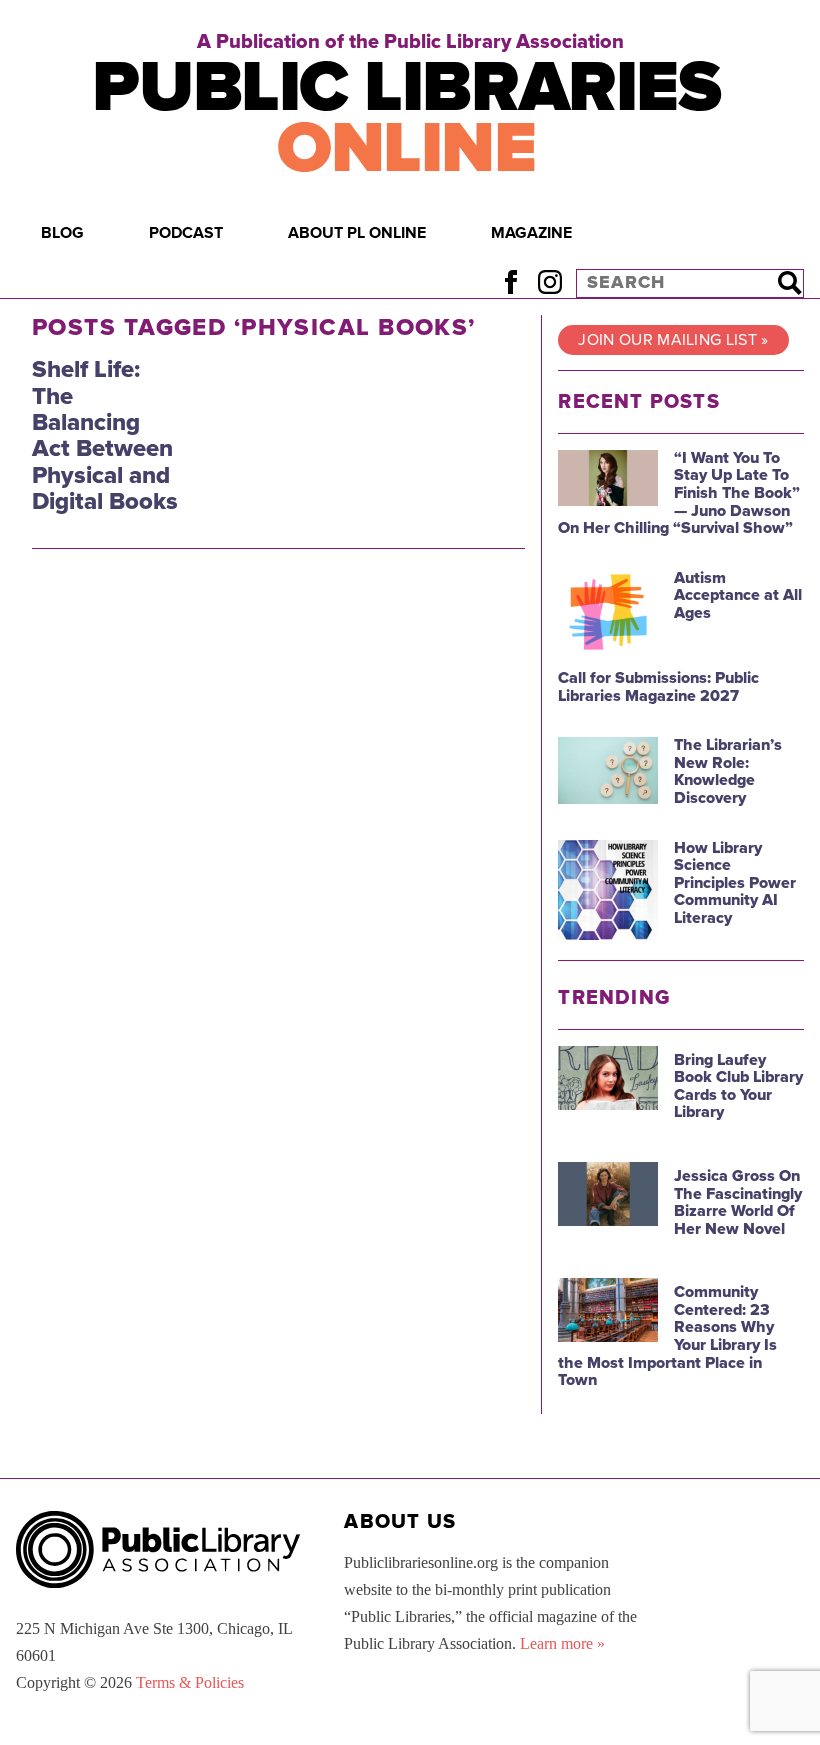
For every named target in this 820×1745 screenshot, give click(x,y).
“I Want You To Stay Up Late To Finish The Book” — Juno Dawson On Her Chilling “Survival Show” (679, 493)
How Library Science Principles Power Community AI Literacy (735, 883)
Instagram (549, 282)
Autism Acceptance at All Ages (738, 595)
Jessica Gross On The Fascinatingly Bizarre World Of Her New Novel (738, 1202)
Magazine (531, 233)
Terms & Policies (190, 1682)
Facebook (510, 282)
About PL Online (357, 233)
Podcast (186, 233)
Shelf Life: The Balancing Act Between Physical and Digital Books (105, 435)
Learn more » (562, 1643)
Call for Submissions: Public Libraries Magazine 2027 (658, 687)
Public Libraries (406, 118)
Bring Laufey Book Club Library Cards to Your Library (738, 1086)
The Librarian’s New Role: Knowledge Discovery (728, 771)
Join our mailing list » (673, 340)
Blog (62, 233)
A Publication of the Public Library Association (410, 42)
